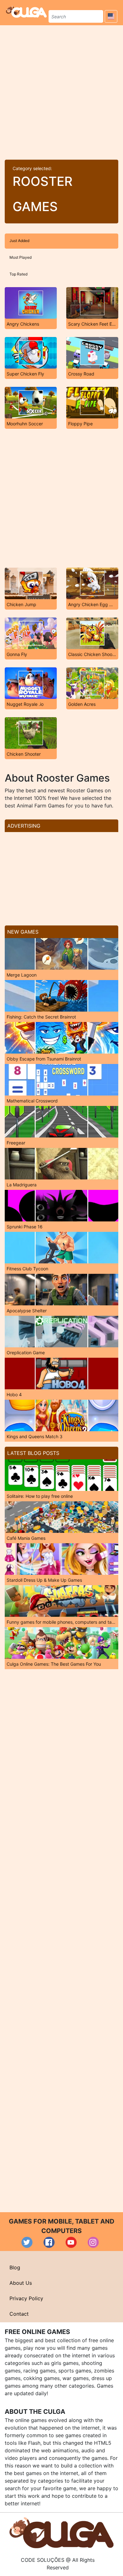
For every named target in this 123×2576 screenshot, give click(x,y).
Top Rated (18, 274)
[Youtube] (71, 2242)
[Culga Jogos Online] (61, 2532)
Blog (15, 2267)
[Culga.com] (26, 12)
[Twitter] (27, 2242)
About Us (21, 2283)
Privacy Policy (26, 2298)
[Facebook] (49, 2242)
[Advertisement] (61, 90)
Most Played (20, 257)
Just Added (19, 241)
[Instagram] (93, 2242)
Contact (19, 2314)
